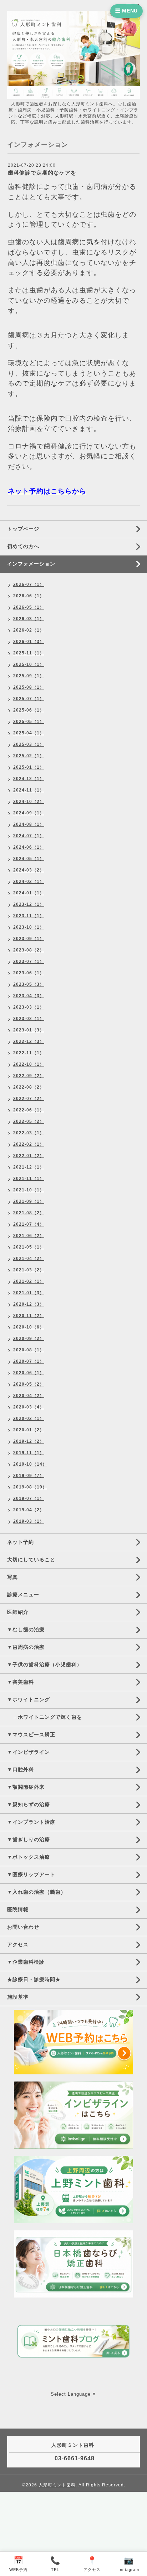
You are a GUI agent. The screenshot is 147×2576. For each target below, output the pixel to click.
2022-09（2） (29, 1076)
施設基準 (18, 1997)
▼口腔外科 (21, 1769)
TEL (55, 2564)
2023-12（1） (29, 904)
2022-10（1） (29, 1064)
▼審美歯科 (21, 1682)
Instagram (129, 2564)
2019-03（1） (29, 1521)
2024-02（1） (29, 882)
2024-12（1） (29, 779)
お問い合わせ (23, 1927)
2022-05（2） (29, 1121)
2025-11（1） (29, 653)
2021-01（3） (29, 1293)
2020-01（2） (29, 1430)
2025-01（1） (29, 767)
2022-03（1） (29, 1133)
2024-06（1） (29, 847)
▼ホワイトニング (29, 1699)
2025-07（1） (29, 699)
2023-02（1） (29, 1019)
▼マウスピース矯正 (31, 1734)
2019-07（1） (29, 1498)
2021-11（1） (29, 1179)
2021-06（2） (29, 1236)
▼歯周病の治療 (26, 1647)
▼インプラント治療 (31, 1822)
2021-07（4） (29, 1224)
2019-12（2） (29, 1441)
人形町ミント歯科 (57, 2485)
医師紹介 (18, 1612)
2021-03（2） (29, 1270)
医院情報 (18, 1909)
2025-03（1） (29, 744)
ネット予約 (21, 1542)
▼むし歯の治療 (26, 1630)
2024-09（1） (29, 813)
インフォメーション (31, 564)
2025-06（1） (29, 710)
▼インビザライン (29, 1752)
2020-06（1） (29, 1373)
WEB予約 (18, 2564)
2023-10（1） (29, 927)
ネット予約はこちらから (47, 491)
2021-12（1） (29, 1167)
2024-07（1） (29, 836)
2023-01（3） (29, 1030)
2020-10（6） (29, 1327)
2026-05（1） (29, 607)
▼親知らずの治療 (29, 1804)
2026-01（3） (29, 642)
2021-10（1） (29, 1190)
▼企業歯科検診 (26, 1962)
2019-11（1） (29, 1453)
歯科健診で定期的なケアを (42, 173)
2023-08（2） (29, 950)
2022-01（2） (29, 1156)
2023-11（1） (29, 916)
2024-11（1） (29, 790)
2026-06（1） (29, 596)
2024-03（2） (29, 870)
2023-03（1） (29, 1007)
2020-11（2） (29, 1316)
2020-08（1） (29, 1350)
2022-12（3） (29, 1041)
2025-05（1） (29, 722)
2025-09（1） (29, 676)
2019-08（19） (30, 1487)
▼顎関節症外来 (26, 1787)
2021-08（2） (29, 1213)
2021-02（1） (29, 1281)
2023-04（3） (29, 996)
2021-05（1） (29, 1247)
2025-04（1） (29, 733)
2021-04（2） (29, 1259)
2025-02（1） (29, 756)
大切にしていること (31, 1560)
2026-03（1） (29, 619)
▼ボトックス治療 (29, 1857)
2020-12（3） (29, 1304)
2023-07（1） (29, 961)
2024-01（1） (29, 893)
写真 (12, 1577)
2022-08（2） (29, 1087)
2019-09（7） (29, 1476)
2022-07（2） (29, 1099)
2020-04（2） (29, 1396)
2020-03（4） (29, 1407)
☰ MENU (126, 11)
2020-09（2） (29, 1339)
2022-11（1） (29, 1053)
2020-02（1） (29, 1418)
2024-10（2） (29, 802)
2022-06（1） (29, 1110)
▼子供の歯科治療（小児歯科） (45, 1664)
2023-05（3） (29, 984)
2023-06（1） (29, 973)
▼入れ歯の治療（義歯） (37, 1892)
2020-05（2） (29, 1384)
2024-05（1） (29, 859)
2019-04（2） (29, 1510)
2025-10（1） (29, 664)
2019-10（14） (30, 1464)
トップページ (23, 529)
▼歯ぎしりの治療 (29, 1839)
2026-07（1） (29, 584)
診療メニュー (23, 1595)
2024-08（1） (29, 824)
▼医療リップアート (31, 1874)
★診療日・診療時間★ (34, 1979)
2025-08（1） (29, 687)
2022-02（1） (29, 1144)
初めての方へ (23, 546)
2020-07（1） (29, 1361)
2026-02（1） (29, 630)
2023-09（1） (29, 939)
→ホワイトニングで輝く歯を (45, 1717)
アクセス (18, 1944)
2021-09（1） (29, 1201)
